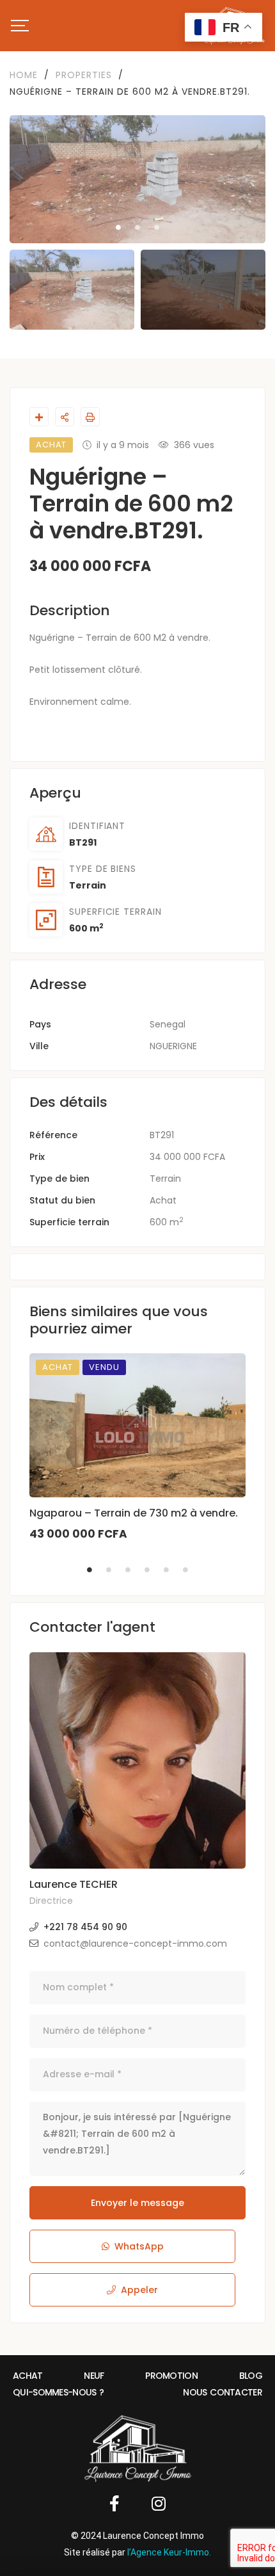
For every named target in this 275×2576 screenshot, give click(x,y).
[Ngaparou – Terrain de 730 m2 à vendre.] (137, 1425)
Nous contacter (223, 2392)
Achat (163, 1200)
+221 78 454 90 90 (85, 1927)
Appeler (139, 2290)
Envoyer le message (137, 2203)
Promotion (171, 2376)
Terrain (88, 885)
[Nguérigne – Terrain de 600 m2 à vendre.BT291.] (137, 1760)
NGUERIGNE (173, 1046)
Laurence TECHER (74, 1884)
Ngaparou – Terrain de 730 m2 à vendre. (134, 1513)
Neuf (94, 2376)
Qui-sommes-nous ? (59, 2392)
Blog (251, 2376)
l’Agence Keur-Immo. (169, 2552)
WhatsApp (139, 2246)
